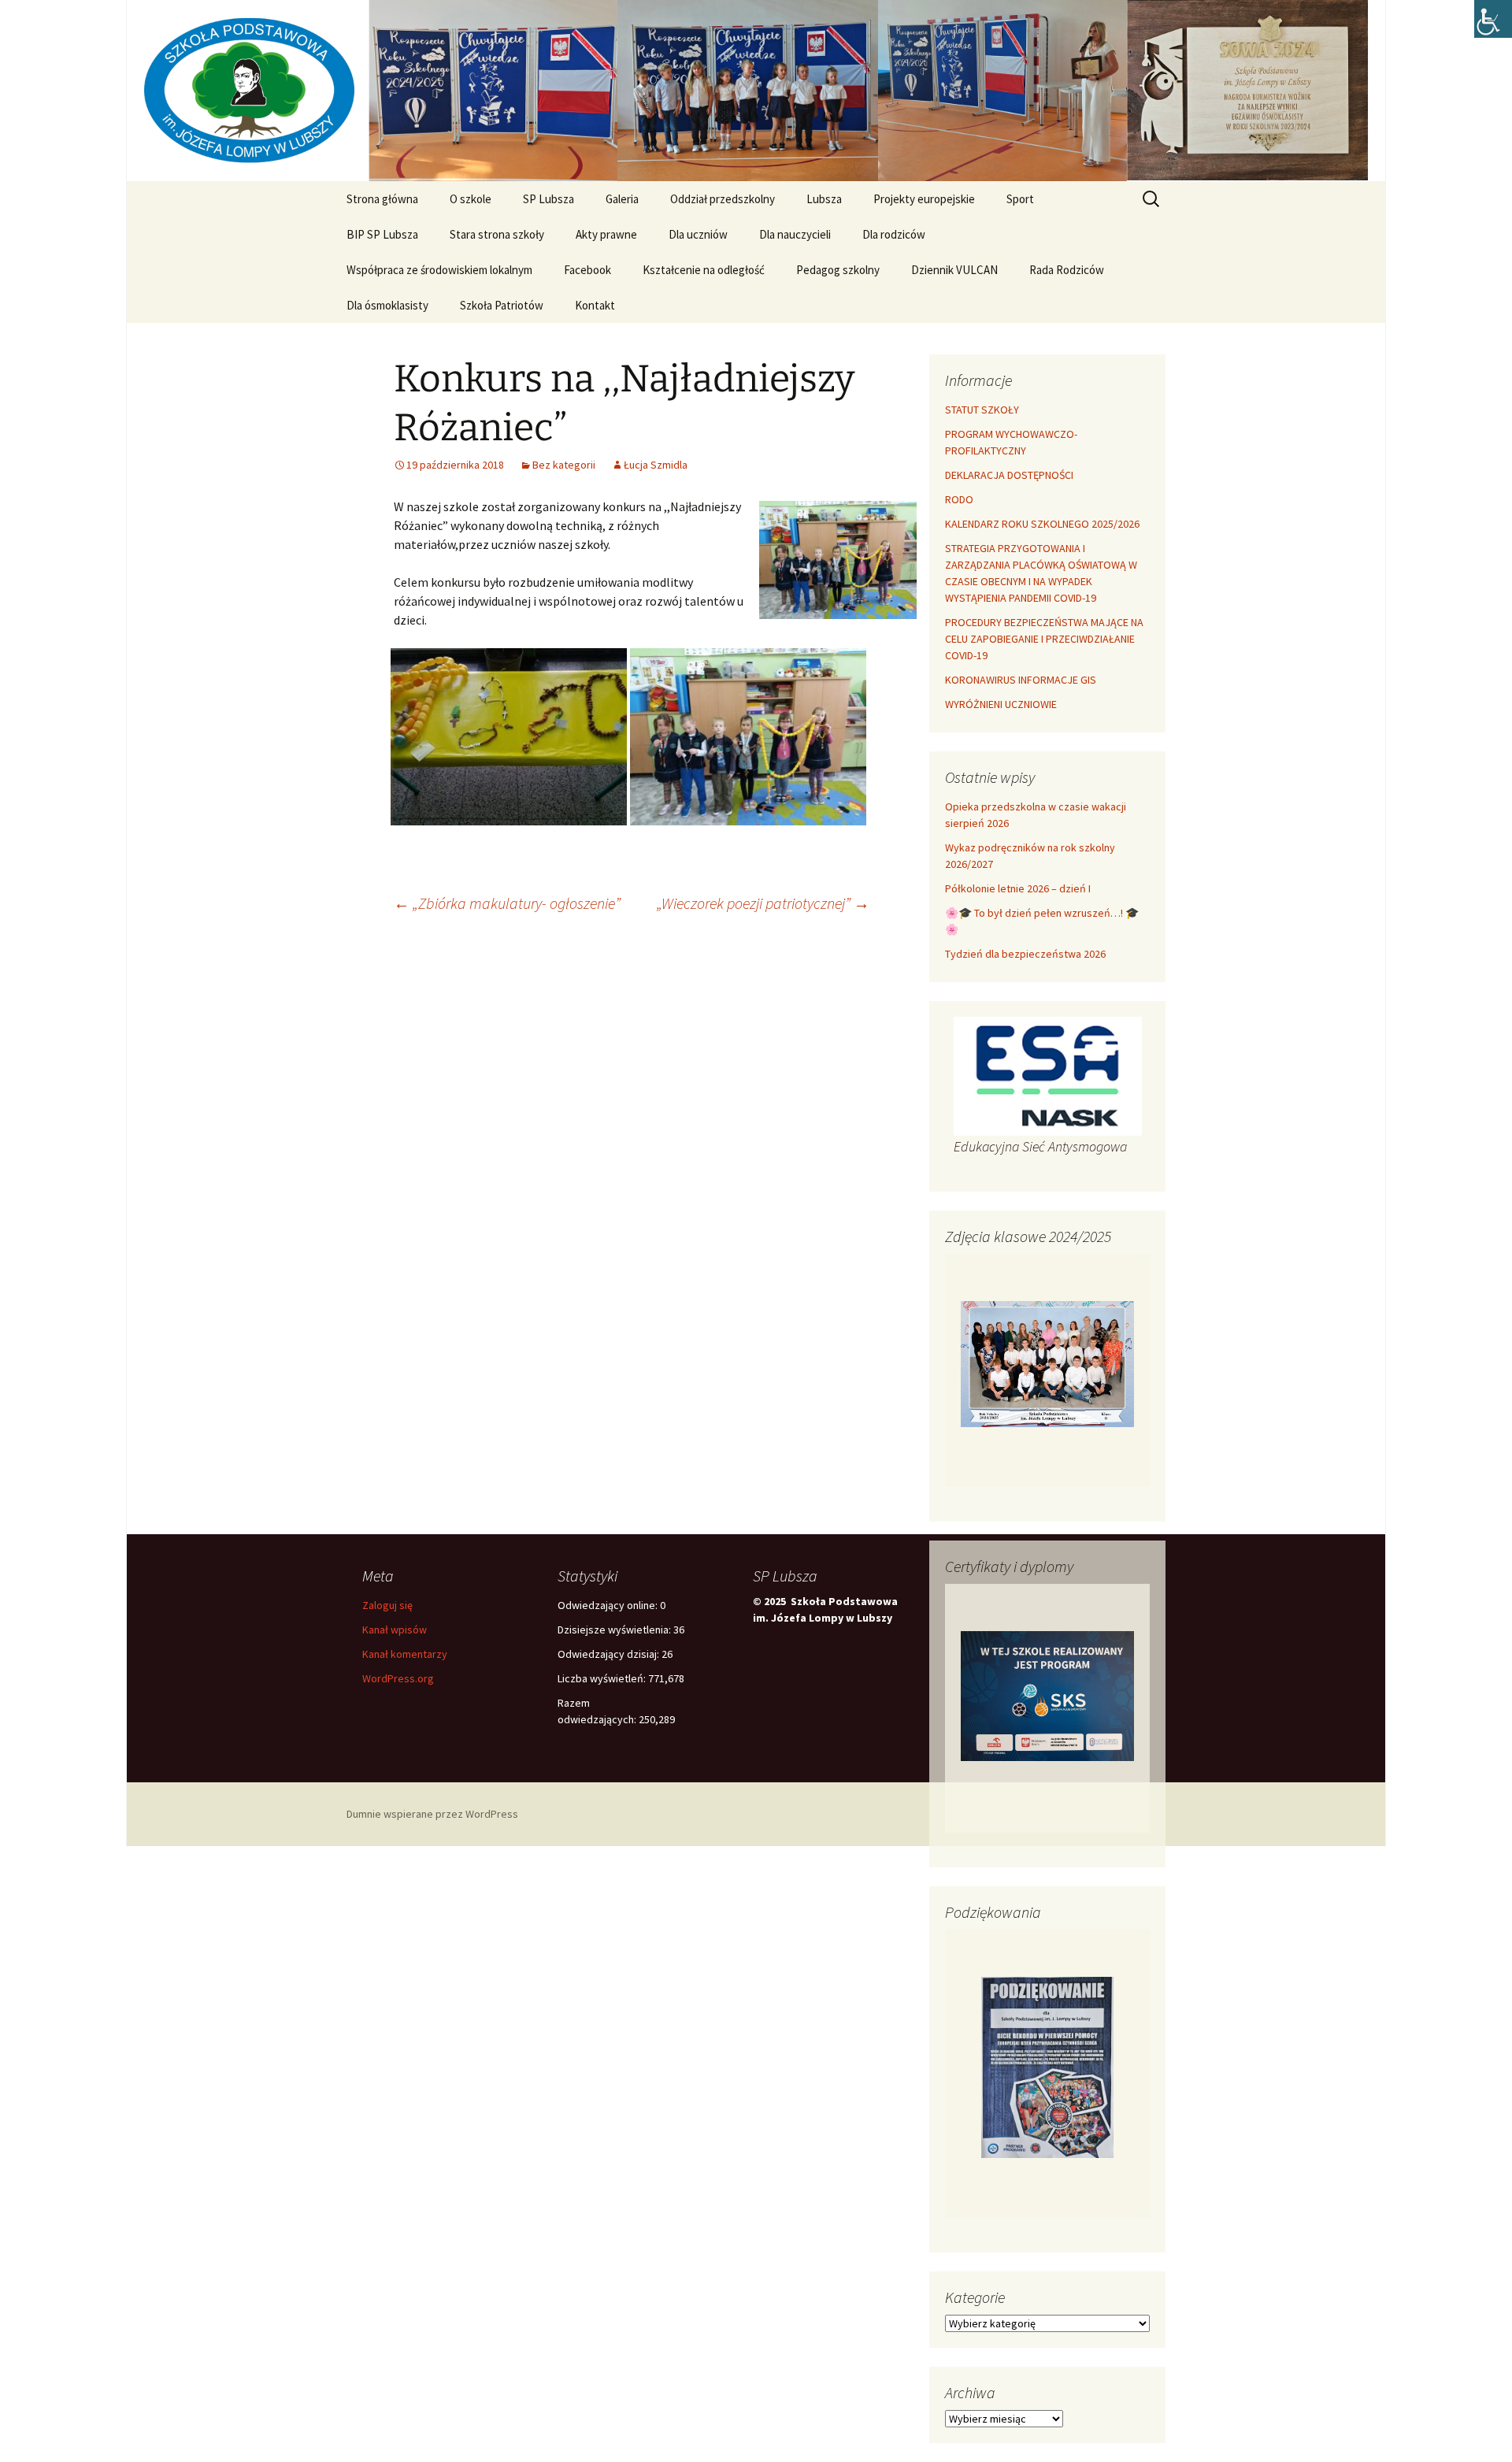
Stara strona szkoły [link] (497, 234)
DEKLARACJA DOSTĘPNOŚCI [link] (1009, 475)
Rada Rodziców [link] (1067, 270)
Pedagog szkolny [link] (838, 270)
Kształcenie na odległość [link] (704, 270)
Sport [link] (1020, 199)
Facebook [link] (587, 270)
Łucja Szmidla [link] (656, 465)
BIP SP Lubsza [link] (382, 234)
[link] (1493, 19)
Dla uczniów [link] (698, 234)
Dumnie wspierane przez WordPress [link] (432, 1814)
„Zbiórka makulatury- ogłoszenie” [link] (507, 903)
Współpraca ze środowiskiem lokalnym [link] (439, 270)
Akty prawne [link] (606, 234)
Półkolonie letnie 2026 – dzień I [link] (1018, 888)
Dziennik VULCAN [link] (954, 270)
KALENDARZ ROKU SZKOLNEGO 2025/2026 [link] (1042, 524)
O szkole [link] (471, 199)
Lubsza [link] (824, 199)
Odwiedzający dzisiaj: (610, 1654)
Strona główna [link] (382, 199)
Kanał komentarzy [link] (405, 1654)
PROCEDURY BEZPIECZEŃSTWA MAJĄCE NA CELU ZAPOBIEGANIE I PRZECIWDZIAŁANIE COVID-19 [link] (1044, 639)
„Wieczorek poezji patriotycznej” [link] (763, 903)
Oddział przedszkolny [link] (723, 199)
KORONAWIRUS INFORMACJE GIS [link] (1021, 680)
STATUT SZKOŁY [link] (982, 410)
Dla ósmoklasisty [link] (387, 305)
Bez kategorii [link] (564, 465)
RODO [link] (959, 499)
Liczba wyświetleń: (603, 1678)
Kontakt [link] (595, 305)
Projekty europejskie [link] (924, 199)
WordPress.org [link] (398, 1678)
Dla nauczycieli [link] (795, 234)
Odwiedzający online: (609, 1605)
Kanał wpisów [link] (395, 1630)
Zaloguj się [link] (387, 1605)
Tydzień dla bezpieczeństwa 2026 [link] (1025, 954)
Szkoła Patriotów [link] (502, 305)
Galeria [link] (622, 199)
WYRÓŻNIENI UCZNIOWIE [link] (1001, 704)
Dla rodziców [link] (894, 234)
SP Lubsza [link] (548, 199)
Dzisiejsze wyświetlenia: (615, 1630)
